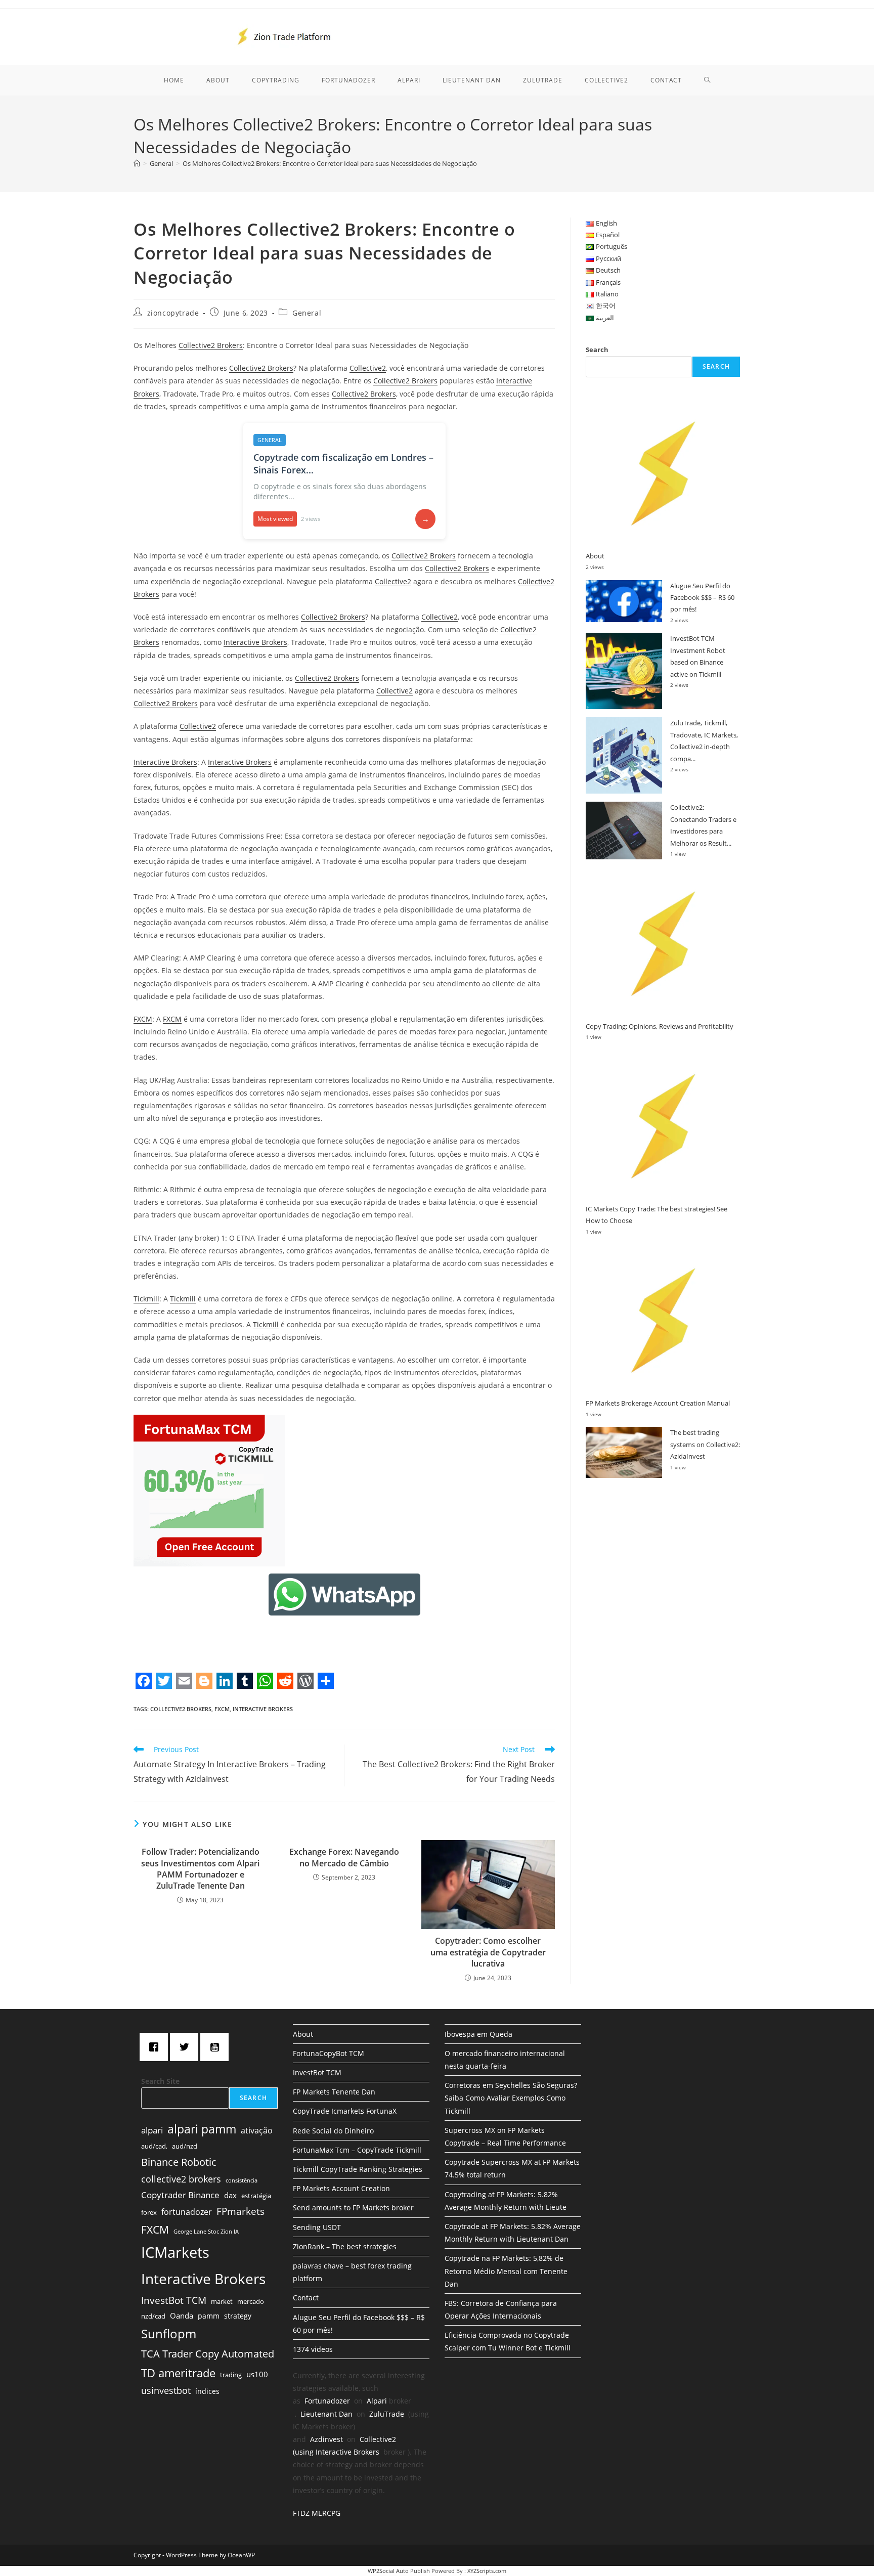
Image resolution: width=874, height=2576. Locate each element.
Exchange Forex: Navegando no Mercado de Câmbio (344, 1857)
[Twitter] (187, 2047)
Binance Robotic (179, 2162)
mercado (251, 2301)
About (595, 556)
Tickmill (146, 1299)
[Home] (137, 163)
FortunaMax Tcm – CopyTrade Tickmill (357, 2150)
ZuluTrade (387, 2414)
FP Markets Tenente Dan (334, 2092)
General (307, 313)
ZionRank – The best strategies (345, 2246)
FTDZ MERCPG (317, 2513)
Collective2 (368, 368)
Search (597, 350)
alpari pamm (202, 2129)
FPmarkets (241, 2211)
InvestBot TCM (174, 2300)
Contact (306, 2298)
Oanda (182, 2316)
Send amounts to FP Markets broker (353, 2208)
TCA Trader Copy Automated (208, 2354)
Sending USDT (317, 2227)
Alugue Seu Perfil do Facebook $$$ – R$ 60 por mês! (702, 598)
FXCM (143, 1019)
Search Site (160, 2081)
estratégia (256, 2196)
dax (230, 2195)
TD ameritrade (178, 2373)
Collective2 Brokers (211, 345)
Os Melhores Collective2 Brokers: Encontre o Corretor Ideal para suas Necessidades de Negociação (330, 163)
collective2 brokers (181, 1709)
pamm (209, 2316)
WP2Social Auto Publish (399, 2571)
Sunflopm (169, 2333)
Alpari (377, 2401)
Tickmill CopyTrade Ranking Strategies (358, 2169)
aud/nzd (185, 2146)
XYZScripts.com (487, 2571)
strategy (238, 2316)
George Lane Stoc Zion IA (206, 2232)
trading (231, 2375)
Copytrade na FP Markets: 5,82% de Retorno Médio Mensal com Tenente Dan (506, 2271)
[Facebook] (156, 2047)
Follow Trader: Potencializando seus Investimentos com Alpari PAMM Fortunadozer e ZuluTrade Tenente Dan (200, 1869)
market (222, 2301)
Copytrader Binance (180, 2195)
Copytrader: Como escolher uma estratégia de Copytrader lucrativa (488, 1952)
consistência (242, 2180)
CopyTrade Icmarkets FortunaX (345, 2111)
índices (207, 2391)
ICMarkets (175, 2252)
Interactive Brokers (255, 642)
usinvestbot (166, 2390)
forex (149, 2212)
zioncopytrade (173, 313)
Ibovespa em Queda (478, 2034)
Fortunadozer (327, 2401)
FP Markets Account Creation (341, 2188)
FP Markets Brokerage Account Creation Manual (658, 1403)
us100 (257, 2374)
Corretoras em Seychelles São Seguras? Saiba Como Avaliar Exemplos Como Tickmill (511, 2098)
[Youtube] (217, 2047)
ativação (257, 2130)
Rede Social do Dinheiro (333, 2131)
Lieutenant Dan (326, 2414)
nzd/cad (153, 2316)
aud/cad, (154, 2146)
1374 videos (313, 2349)
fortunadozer (187, 2212)
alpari (152, 2130)
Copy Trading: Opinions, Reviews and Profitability (660, 1026)
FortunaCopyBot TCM (329, 2053)
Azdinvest (326, 2439)
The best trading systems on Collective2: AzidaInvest (705, 1444)
